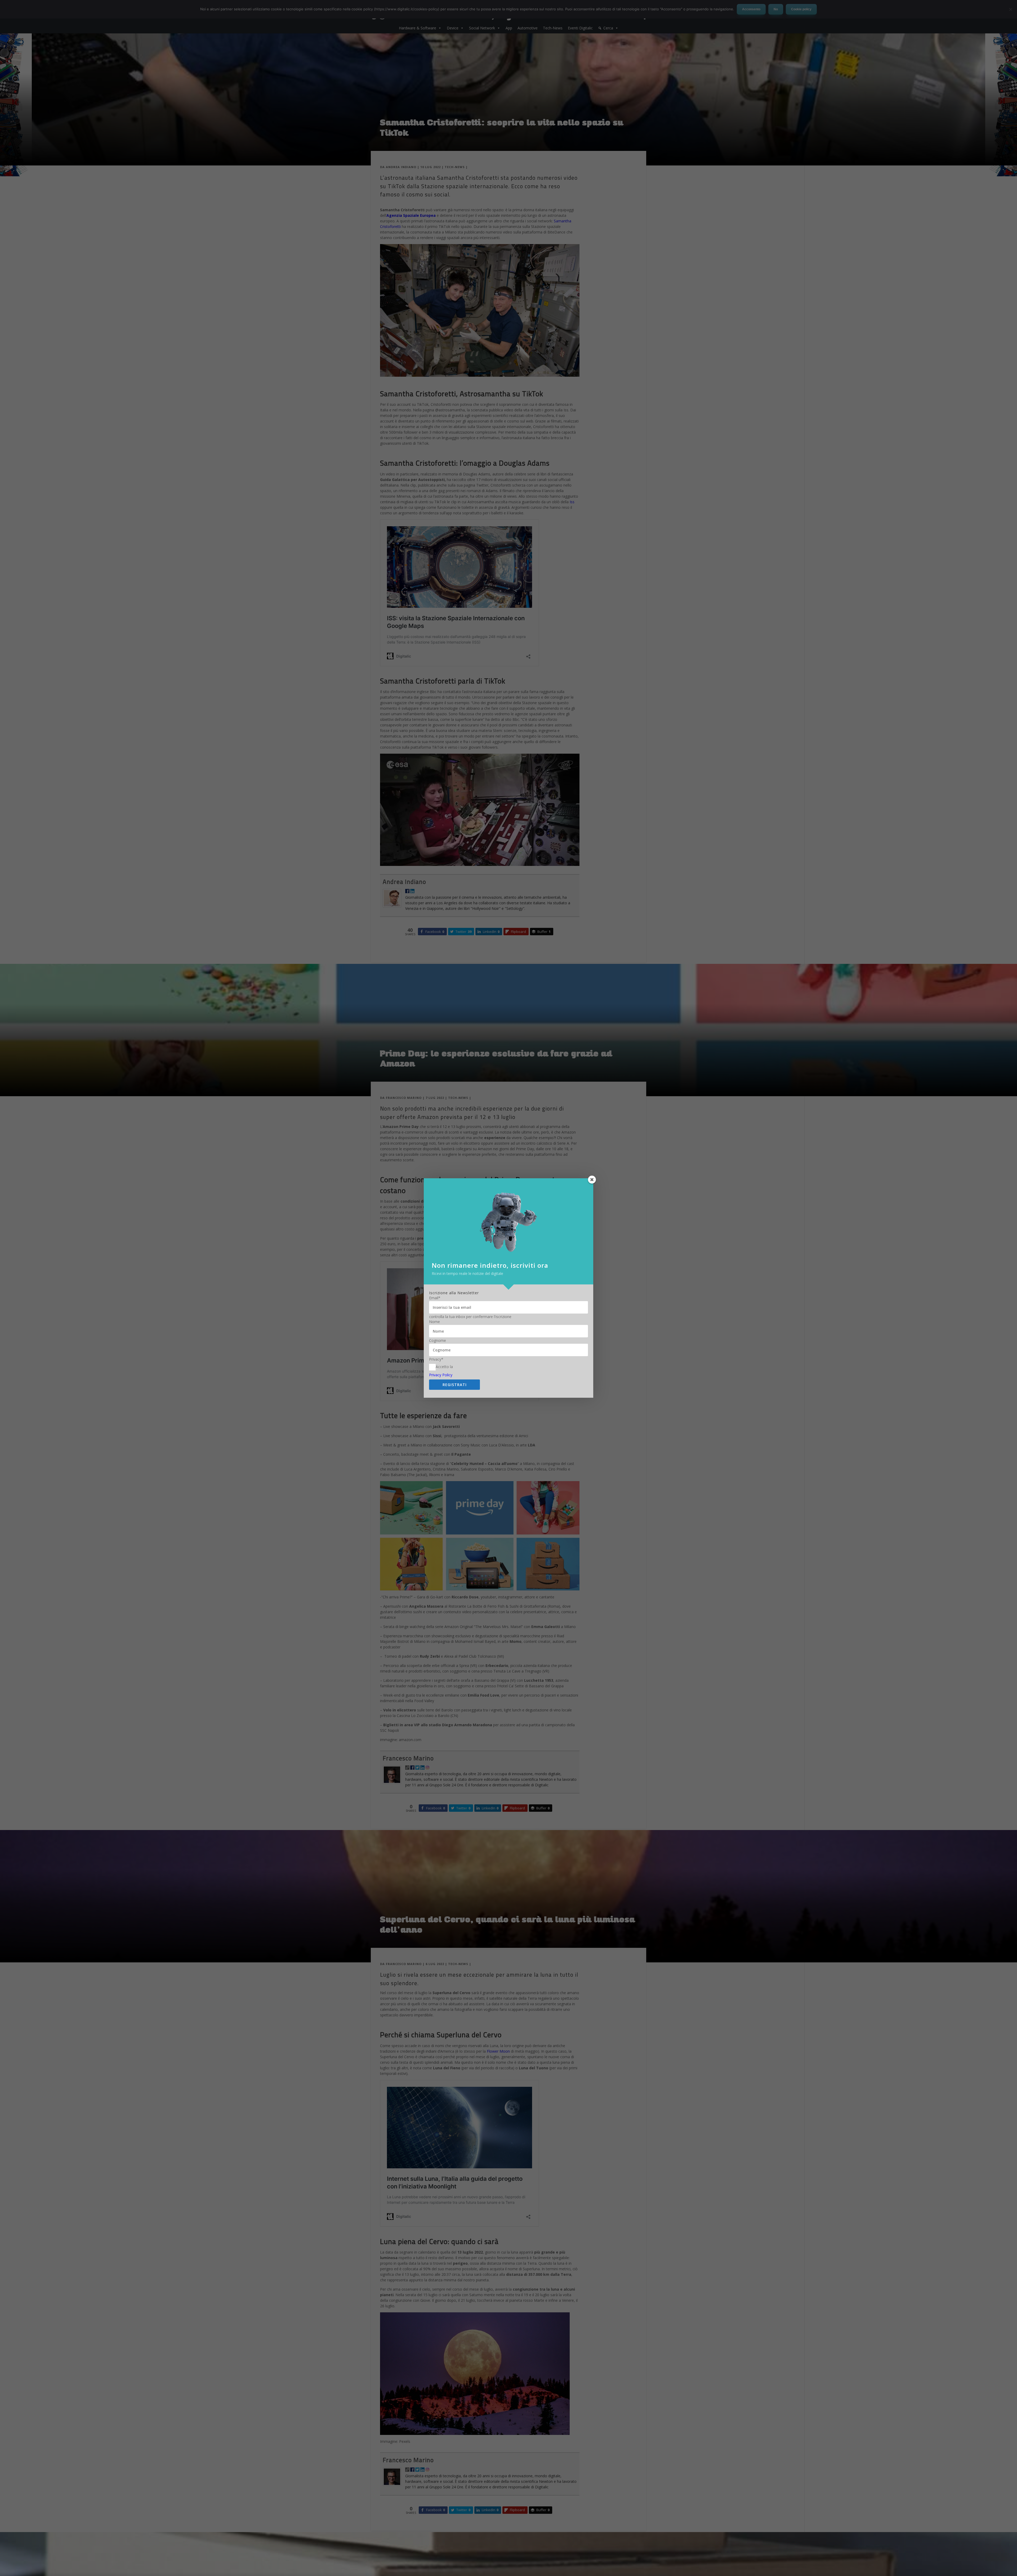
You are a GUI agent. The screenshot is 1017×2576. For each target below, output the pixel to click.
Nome (434, 1322)
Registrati (455, 1385)
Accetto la (444, 1367)
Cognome (438, 1341)
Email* (435, 1298)
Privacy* (436, 1359)
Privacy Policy (441, 1375)
